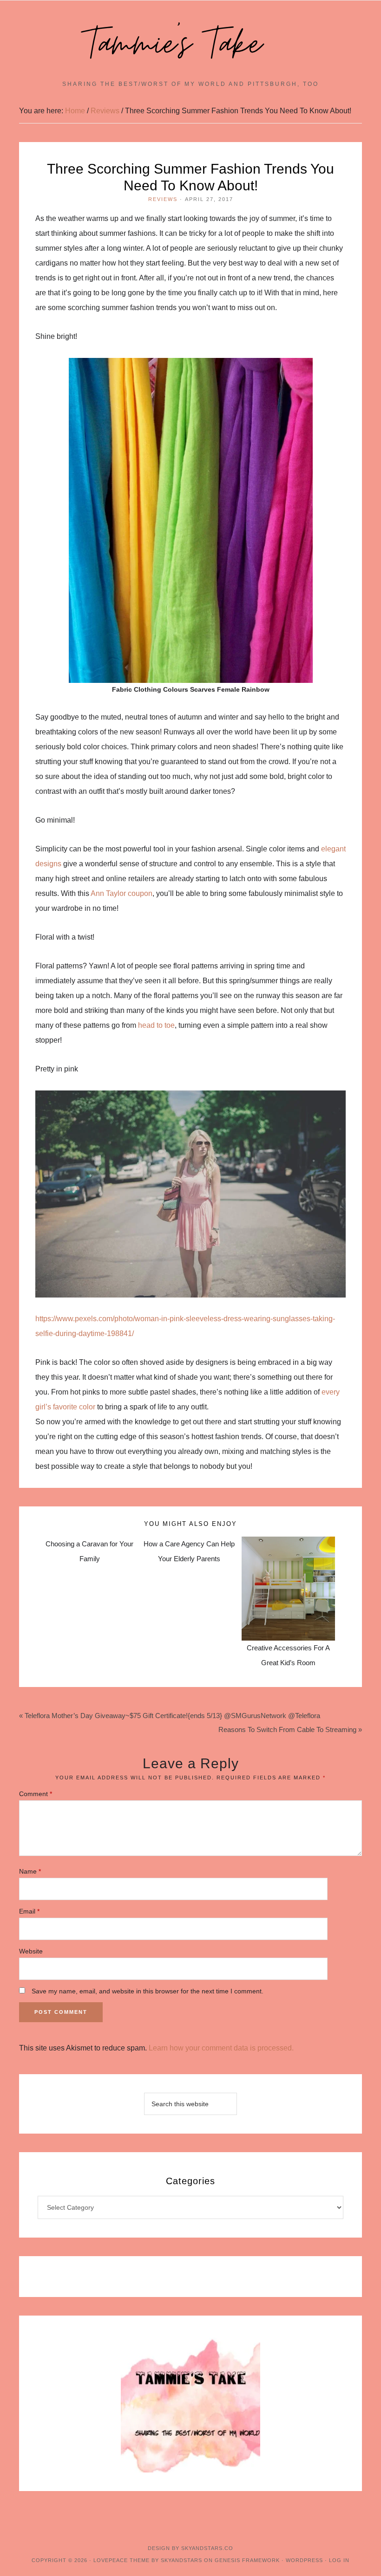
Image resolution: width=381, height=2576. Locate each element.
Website (31, 1951)
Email (29, 1911)
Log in (339, 2560)
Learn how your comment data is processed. (221, 2048)
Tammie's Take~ (190, 45)
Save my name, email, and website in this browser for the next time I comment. (148, 1991)
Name (30, 1871)
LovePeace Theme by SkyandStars (148, 2560)
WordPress (304, 2560)
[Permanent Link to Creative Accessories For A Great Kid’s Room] (288, 1544)
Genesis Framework (247, 2560)
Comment (36, 1794)
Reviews (163, 199)
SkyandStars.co (207, 2548)
